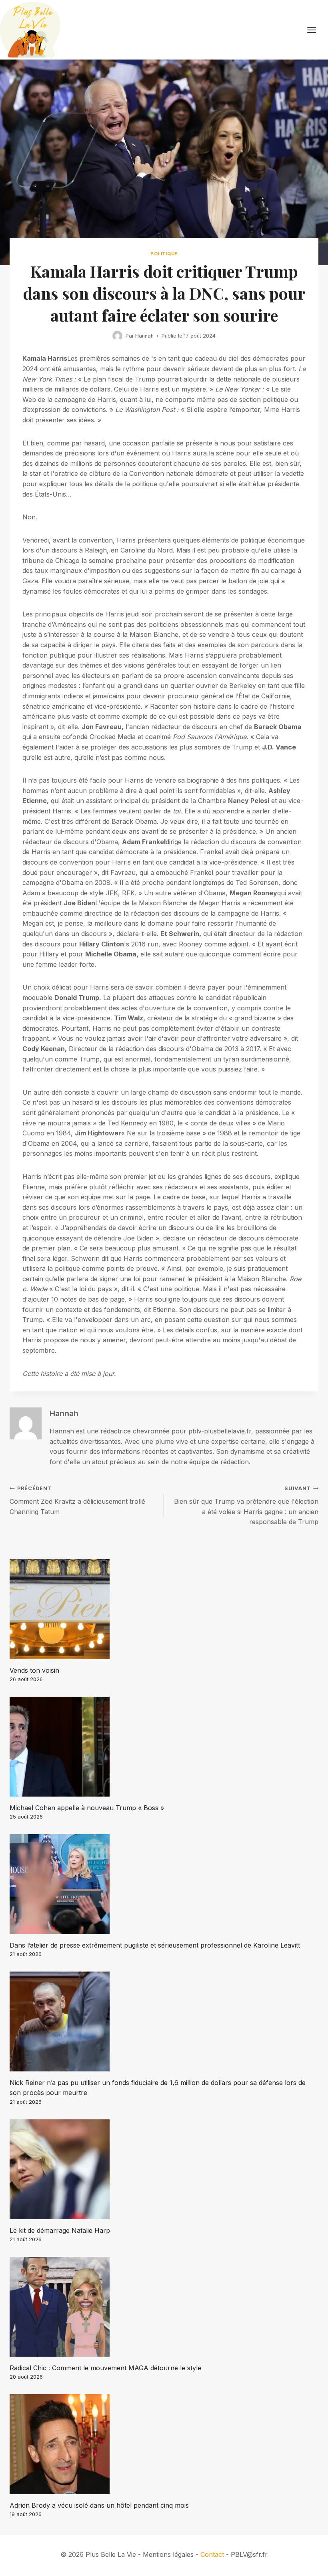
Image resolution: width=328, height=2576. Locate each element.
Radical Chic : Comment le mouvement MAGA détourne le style (105, 2368)
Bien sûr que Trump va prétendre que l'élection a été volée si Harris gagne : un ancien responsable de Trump (246, 1506)
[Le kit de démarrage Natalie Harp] (164, 2169)
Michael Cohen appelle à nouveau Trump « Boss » (87, 1808)
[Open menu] (316, 30)
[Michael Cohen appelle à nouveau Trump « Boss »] (164, 1747)
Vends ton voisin (34, 1670)
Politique (164, 254)
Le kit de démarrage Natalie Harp (60, 2230)
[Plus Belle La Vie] (30, 30)
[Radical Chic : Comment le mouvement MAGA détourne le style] (164, 2307)
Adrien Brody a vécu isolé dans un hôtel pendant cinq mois (99, 2505)
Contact (212, 2554)
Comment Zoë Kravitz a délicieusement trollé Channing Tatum (77, 1500)
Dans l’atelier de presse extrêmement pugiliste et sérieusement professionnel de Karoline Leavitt (155, 1945)
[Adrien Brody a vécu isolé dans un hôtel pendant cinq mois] (164, 2444)
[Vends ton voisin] (164, 1609)
